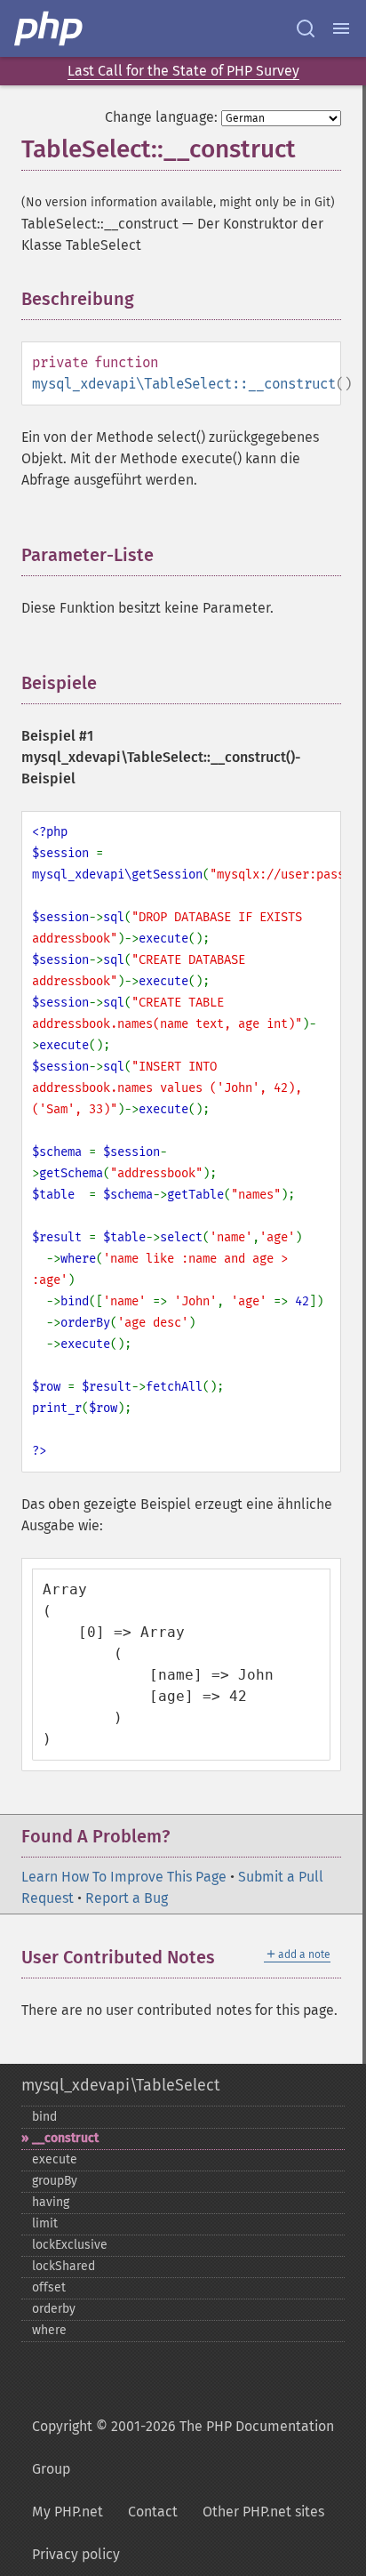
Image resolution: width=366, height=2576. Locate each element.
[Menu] (341, 28)
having (51, 2202)
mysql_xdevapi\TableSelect (120, 2085)
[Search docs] (306, 28)
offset (49, 2287)
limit (45, 2223)
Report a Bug (127, 1898)
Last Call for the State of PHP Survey (183, 71)
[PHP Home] (50, 28)
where (49, 2330)
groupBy (55, 2181)
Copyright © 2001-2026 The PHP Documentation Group (183, 2448)
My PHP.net (68, 2512)
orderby (54, 2309)
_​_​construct (65, 2138)
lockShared (64, 2266)
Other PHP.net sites (263, 2512)
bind (44, 2117)
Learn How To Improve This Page (124, 1877)
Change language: (161, 117)
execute (55, 2159)
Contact (153, 2512)
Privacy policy (76, 2554)
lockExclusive (70, 2245)
